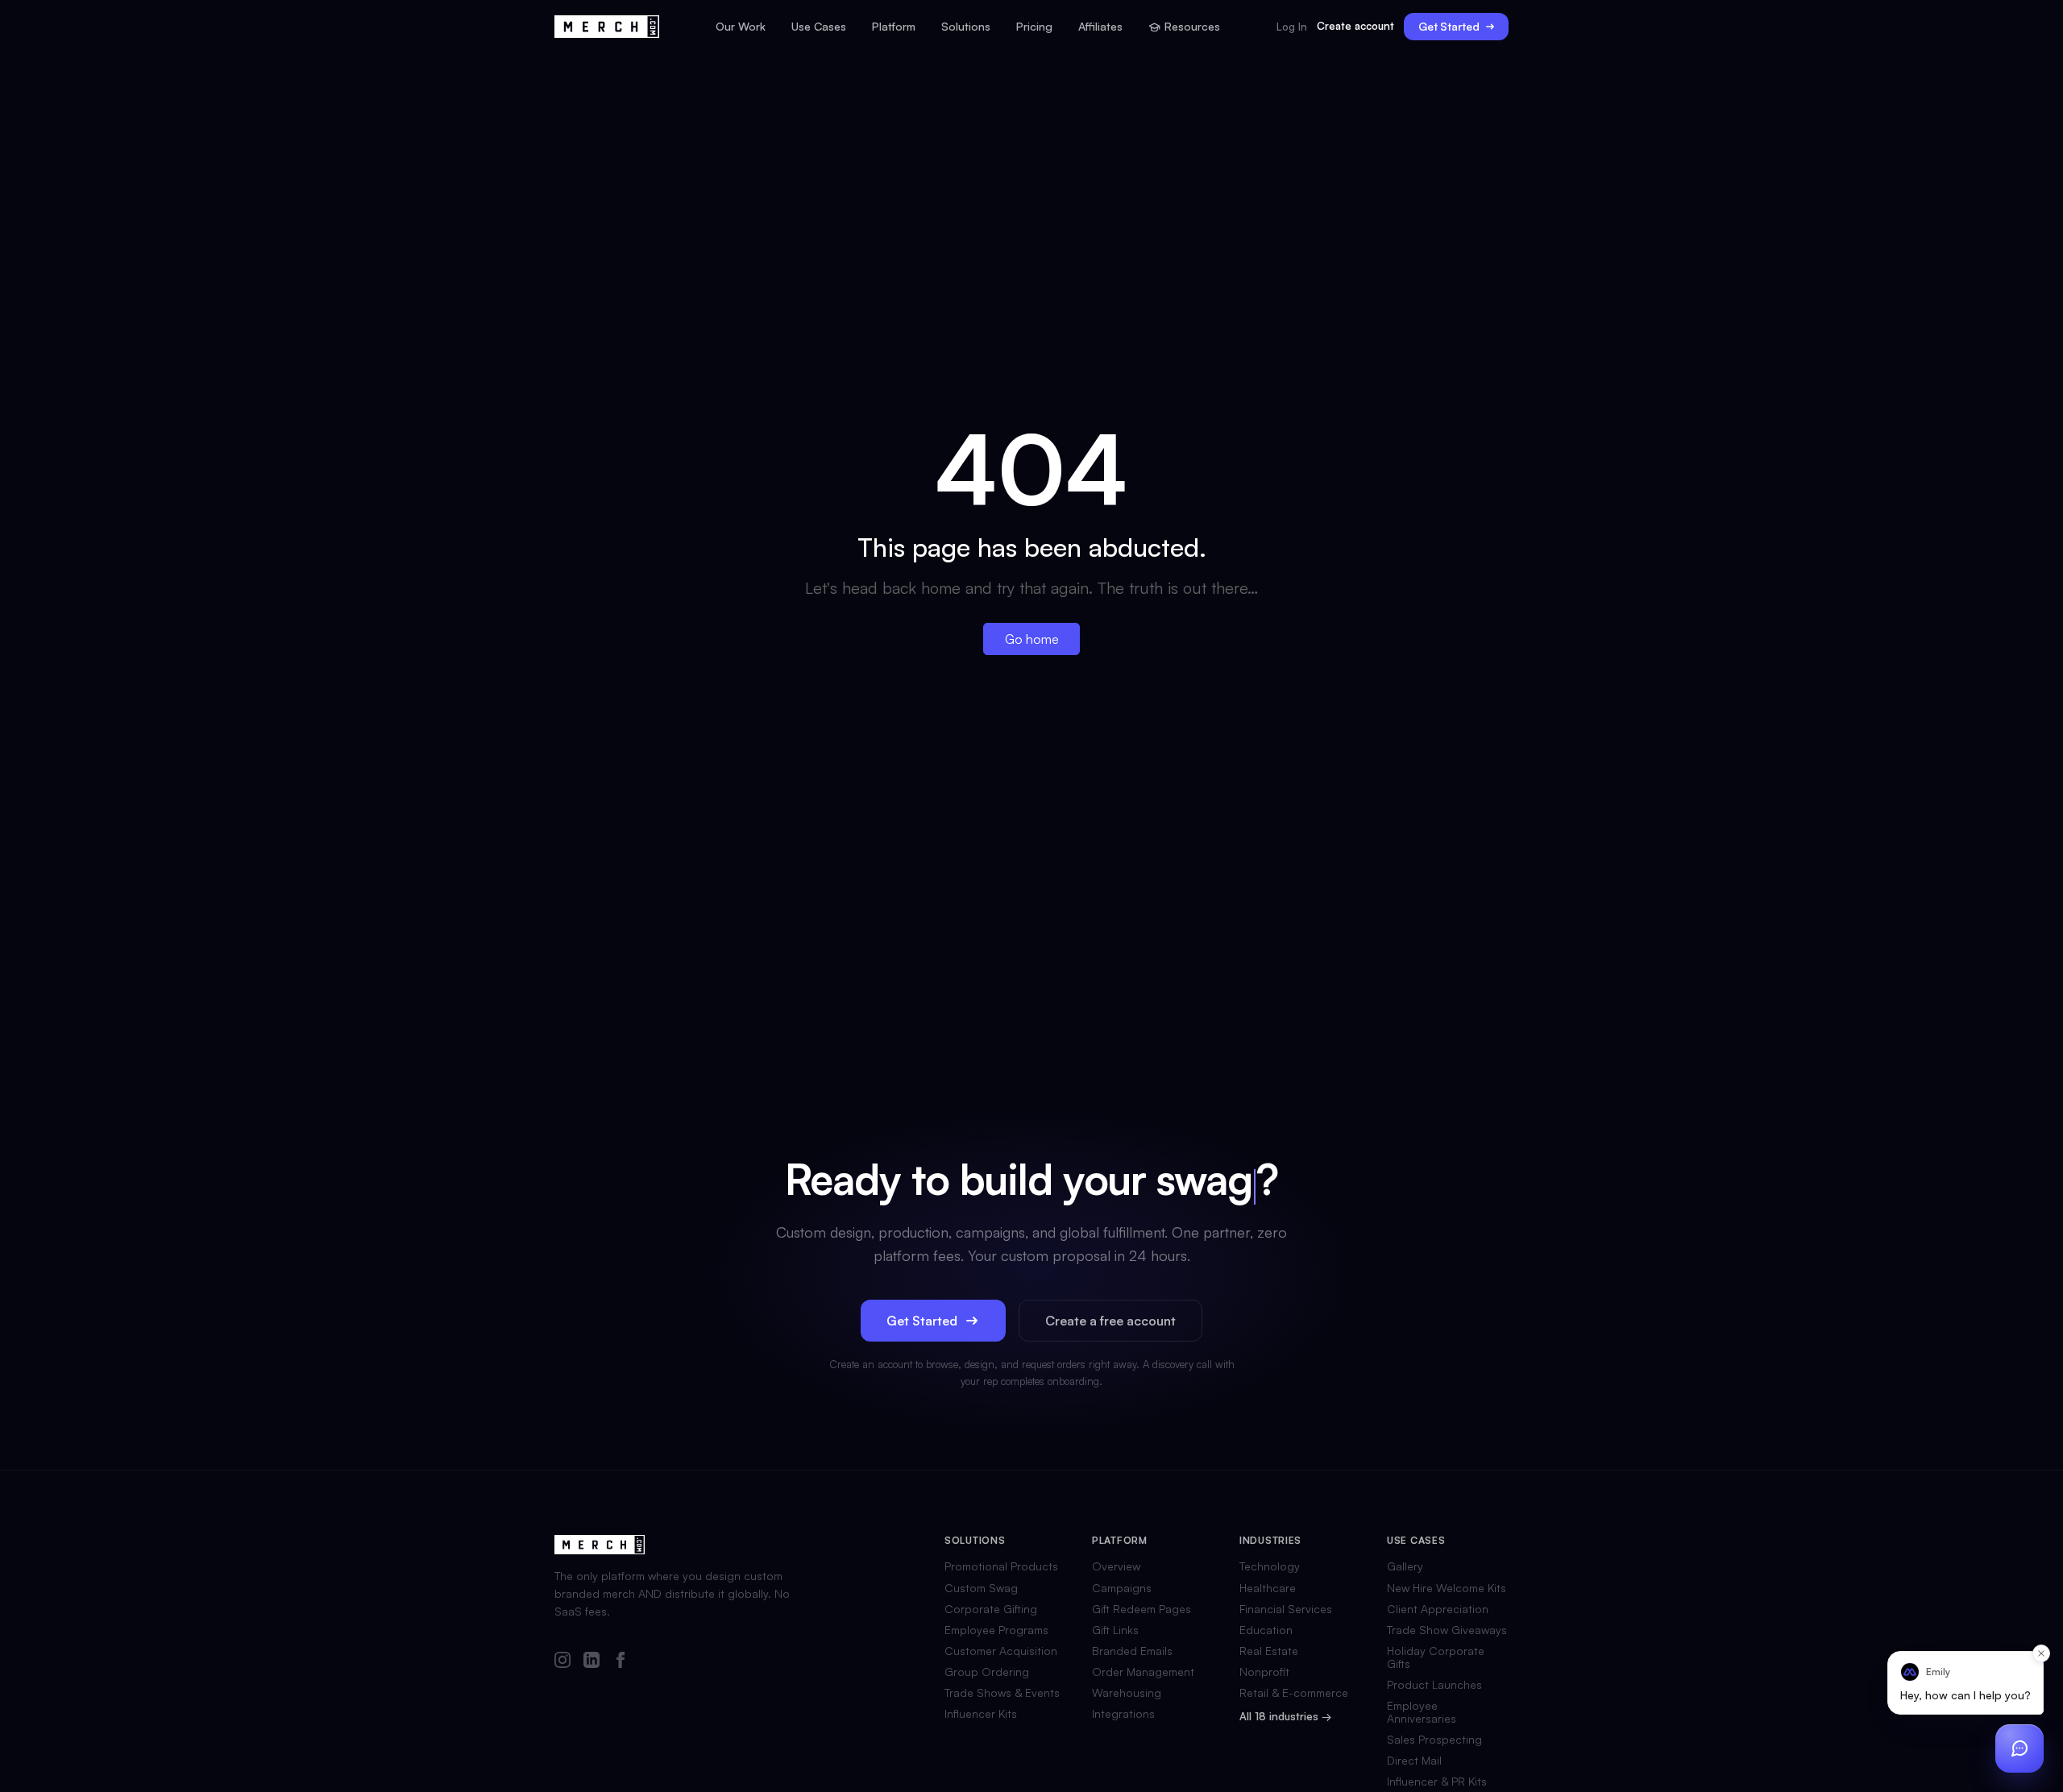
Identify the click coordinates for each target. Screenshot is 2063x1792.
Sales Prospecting (1434, 1740)
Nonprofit (1264, 1672)
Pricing (1034, 27)
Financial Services (1286, 1609)
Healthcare (1268, 1588)
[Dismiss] (2041, 1653)
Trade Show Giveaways (1447, 1630)
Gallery (1405, 1566)
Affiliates (1100, 27)
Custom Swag (981, 1588)
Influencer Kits (981, 1714)
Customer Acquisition (1001, 1651)
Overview (1116, 1566)
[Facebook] (621, 1661)
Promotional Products (1001, 1566)
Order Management (1143, 1672)
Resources (1192, 27)
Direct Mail (1414, 1761)
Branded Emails (1132, 1651)
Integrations (1123, 1714)
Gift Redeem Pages (1141, 1609)
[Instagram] (562, 1661)
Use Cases (819, 27)
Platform (894, 27)
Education (1266, 1630)
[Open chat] (2019, 1748)
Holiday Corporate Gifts (1436, 1657)
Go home (1032, 639)
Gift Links (1115, 1630)
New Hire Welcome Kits (1447, 1588)
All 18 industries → (1285, 1717)
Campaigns (1122, 1588)
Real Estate (1269, 1651)
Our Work (741, 27)
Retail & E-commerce (1294, 1693)
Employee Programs (996, 1630)
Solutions (966, 27)
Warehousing (1127, 1693)
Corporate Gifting (991, 1609)
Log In (1292, 27)
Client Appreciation (1438, 1609)
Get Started (1449, 26)
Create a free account (1110, 1321)
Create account (1355, 26)
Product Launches (1434, 1685)
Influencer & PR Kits (1437, 1782)
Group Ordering (987, 1672)
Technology (1270, 1566)
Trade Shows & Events (1002, 1693)
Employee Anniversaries (1422, 1712)
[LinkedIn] (592, 1661)
